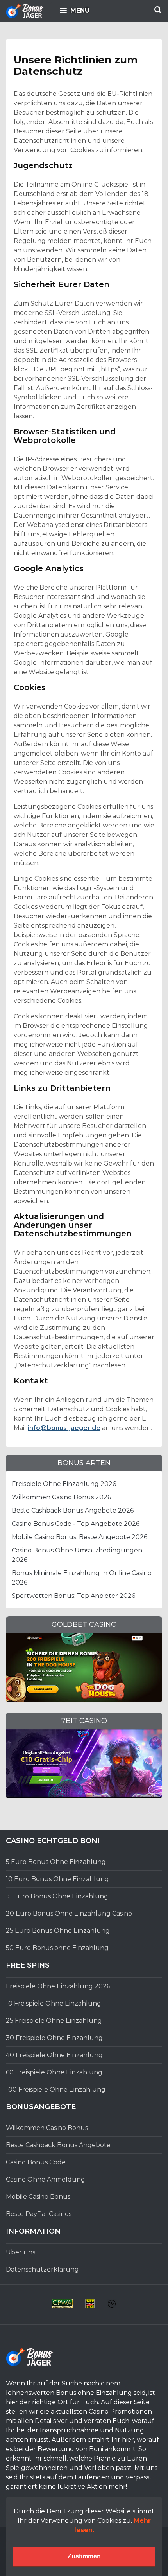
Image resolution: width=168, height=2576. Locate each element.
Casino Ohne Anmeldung (46, 2179)
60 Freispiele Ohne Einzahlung (54, 2072)
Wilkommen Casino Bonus (47, 2128)
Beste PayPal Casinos (39, 2214)
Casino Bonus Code (36, 2162)
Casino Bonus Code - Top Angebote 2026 (76, 1524)
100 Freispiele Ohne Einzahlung (56, 2089)
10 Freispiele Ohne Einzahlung (54, 2003)
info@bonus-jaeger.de (64, 1428)
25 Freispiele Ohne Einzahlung (54, 2021)
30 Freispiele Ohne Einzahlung (54, 2038)
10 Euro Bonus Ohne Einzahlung (57, 1879)
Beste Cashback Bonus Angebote (58, 2145)
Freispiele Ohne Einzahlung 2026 (64, 1484)
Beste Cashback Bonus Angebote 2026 (73, 1510)
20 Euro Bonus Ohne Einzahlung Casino (69, 1913)
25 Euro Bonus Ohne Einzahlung (58, 1931)
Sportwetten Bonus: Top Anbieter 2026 (73, 1596)
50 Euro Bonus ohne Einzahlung (57, 1948)
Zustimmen (84, 2556)
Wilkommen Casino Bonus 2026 (61, 1497)
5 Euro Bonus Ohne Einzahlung (56, 1862)
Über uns (21, 2252)
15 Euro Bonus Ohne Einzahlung (57, 1896)
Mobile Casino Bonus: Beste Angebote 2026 (80, 1537)
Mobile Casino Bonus (38, 2197)
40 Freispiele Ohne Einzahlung (54, 2055)
